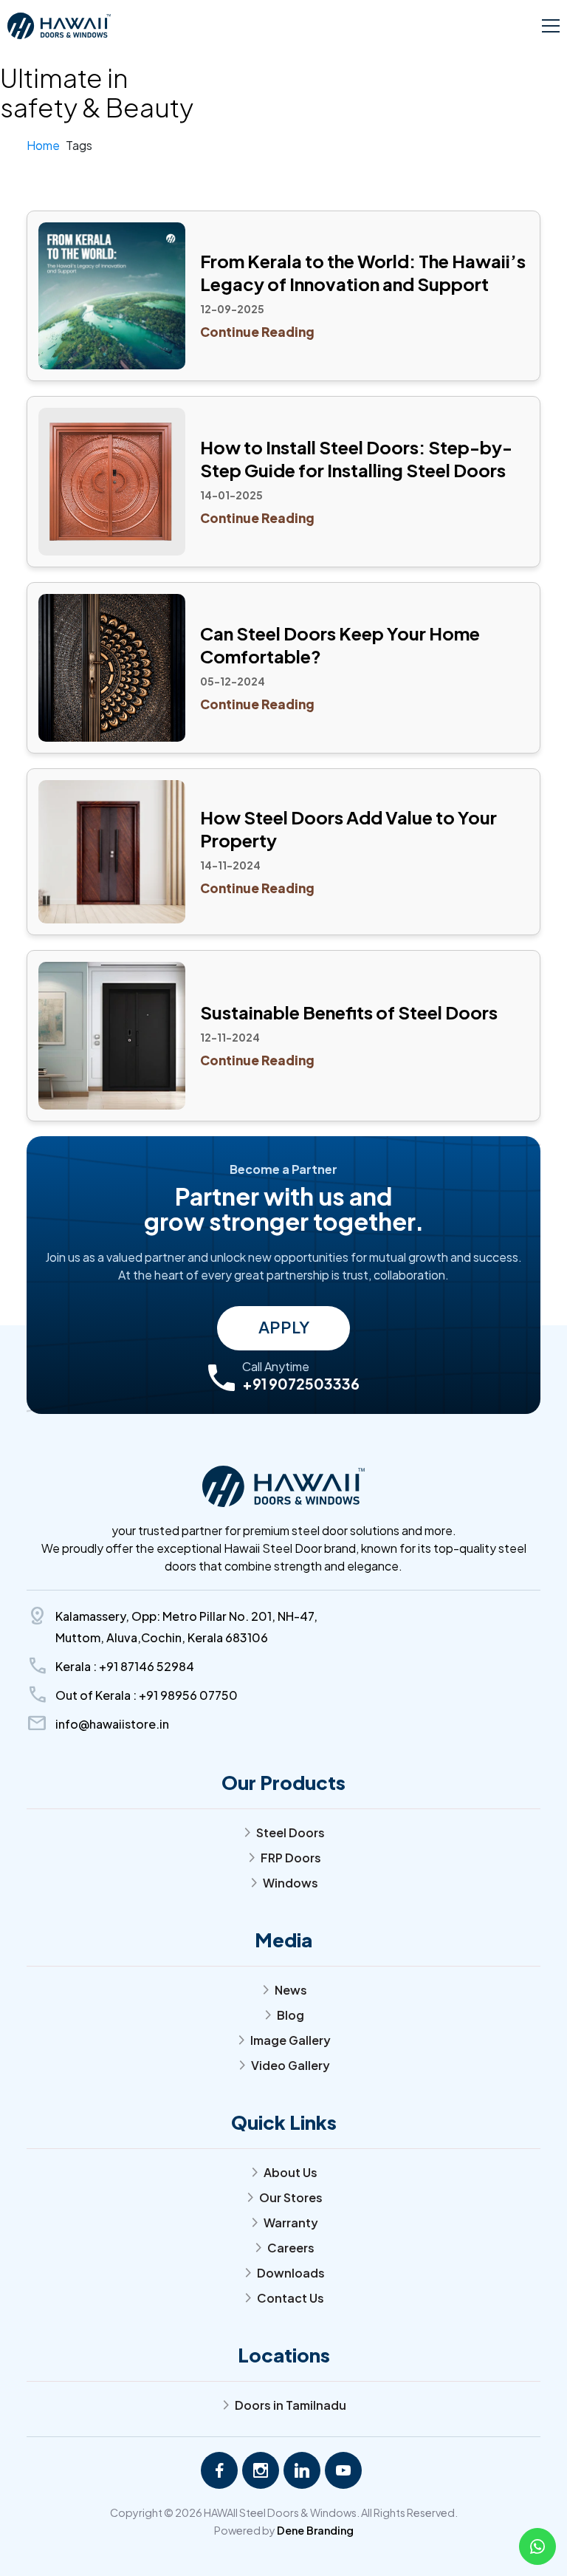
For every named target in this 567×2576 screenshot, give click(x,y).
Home (43, 145)
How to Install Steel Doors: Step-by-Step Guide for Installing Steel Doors (356, 458)
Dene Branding (315, 2530)
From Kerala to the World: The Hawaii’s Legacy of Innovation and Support (363, 272)
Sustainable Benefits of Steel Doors (349, 1012)
